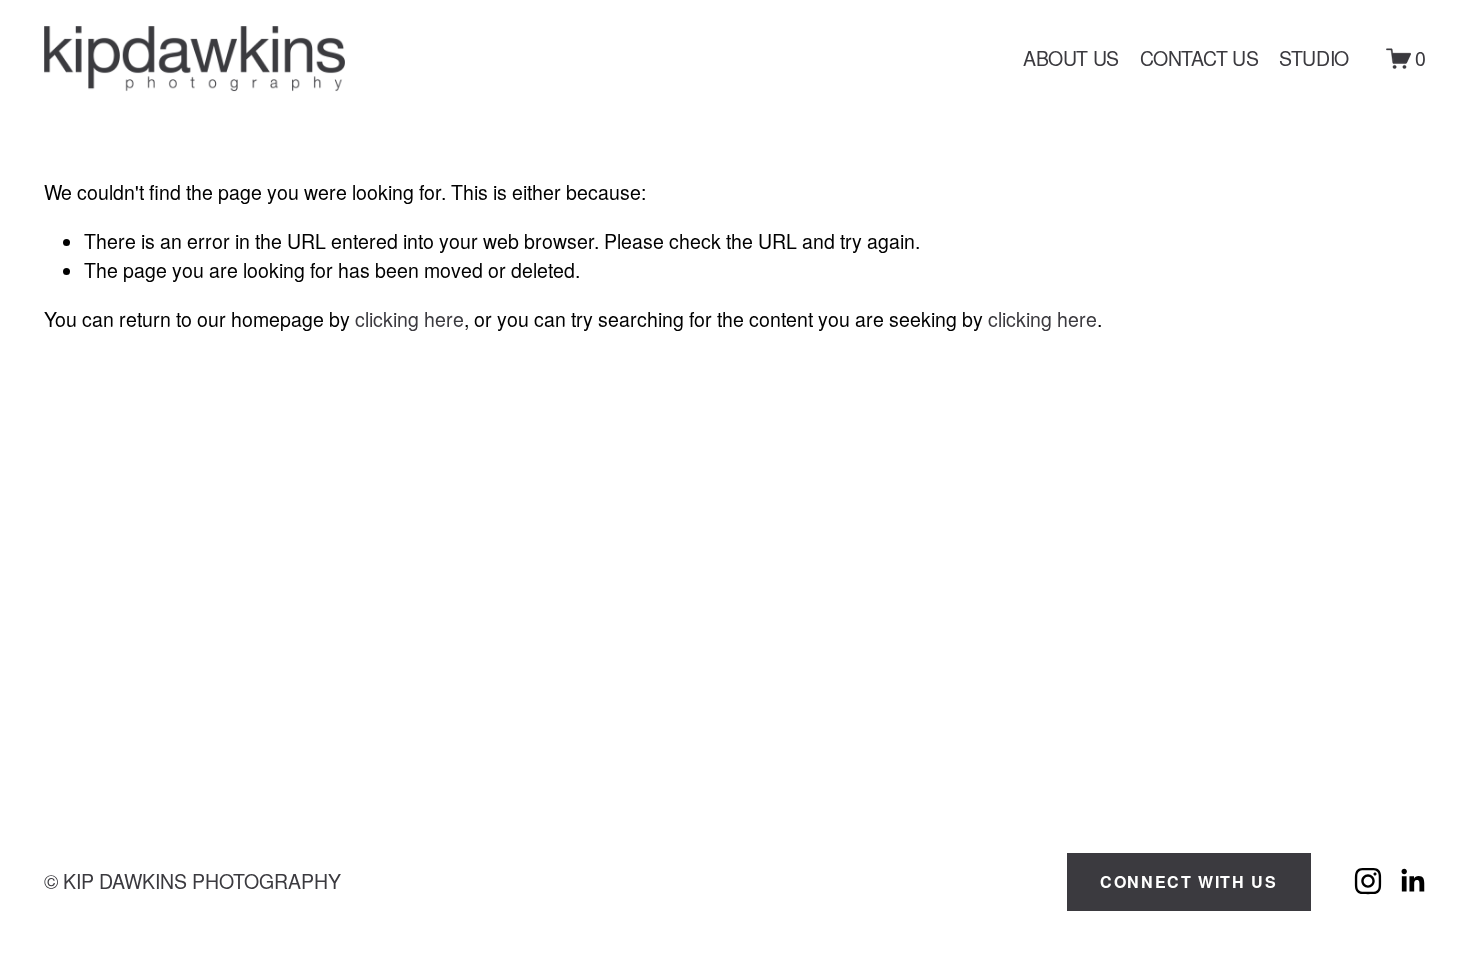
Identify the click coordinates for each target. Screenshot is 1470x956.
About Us (1071, 58)
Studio (1314, 58)
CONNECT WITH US (1188, 881)
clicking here (409, 319)
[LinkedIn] (1412, 881)
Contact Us (1199, 58)
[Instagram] (1368, 881)
